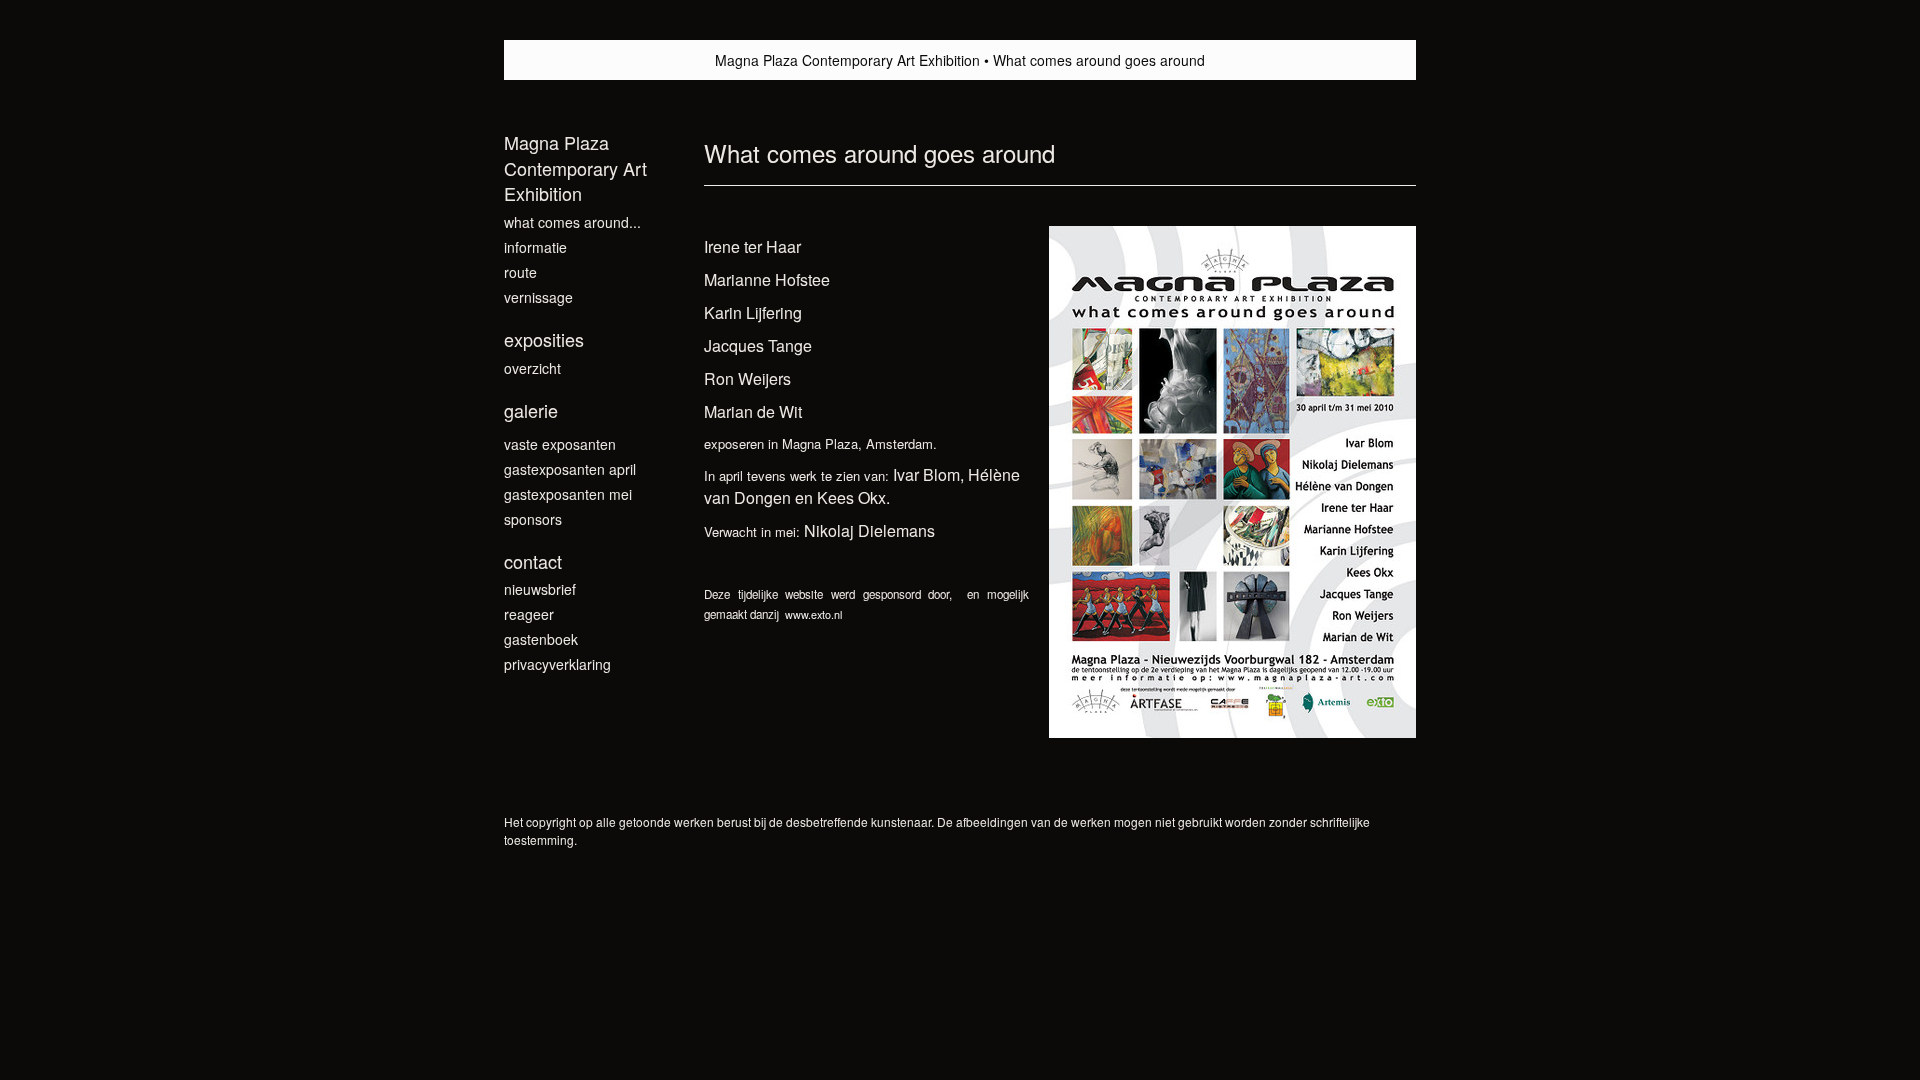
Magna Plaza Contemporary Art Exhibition (847, 60)
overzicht (532, 368)
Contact (533, 561)
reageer (529, 614)
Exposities (544, 339)
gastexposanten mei (568, 494)
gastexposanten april (570, 469)
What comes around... (572, 222)
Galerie (531, 410)
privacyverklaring (557, 664)
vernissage (538, 297)
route (520, 272)
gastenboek (541, 639)
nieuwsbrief (540, 589)
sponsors (533, 519)
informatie (535, 247)
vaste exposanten (560, 444)
